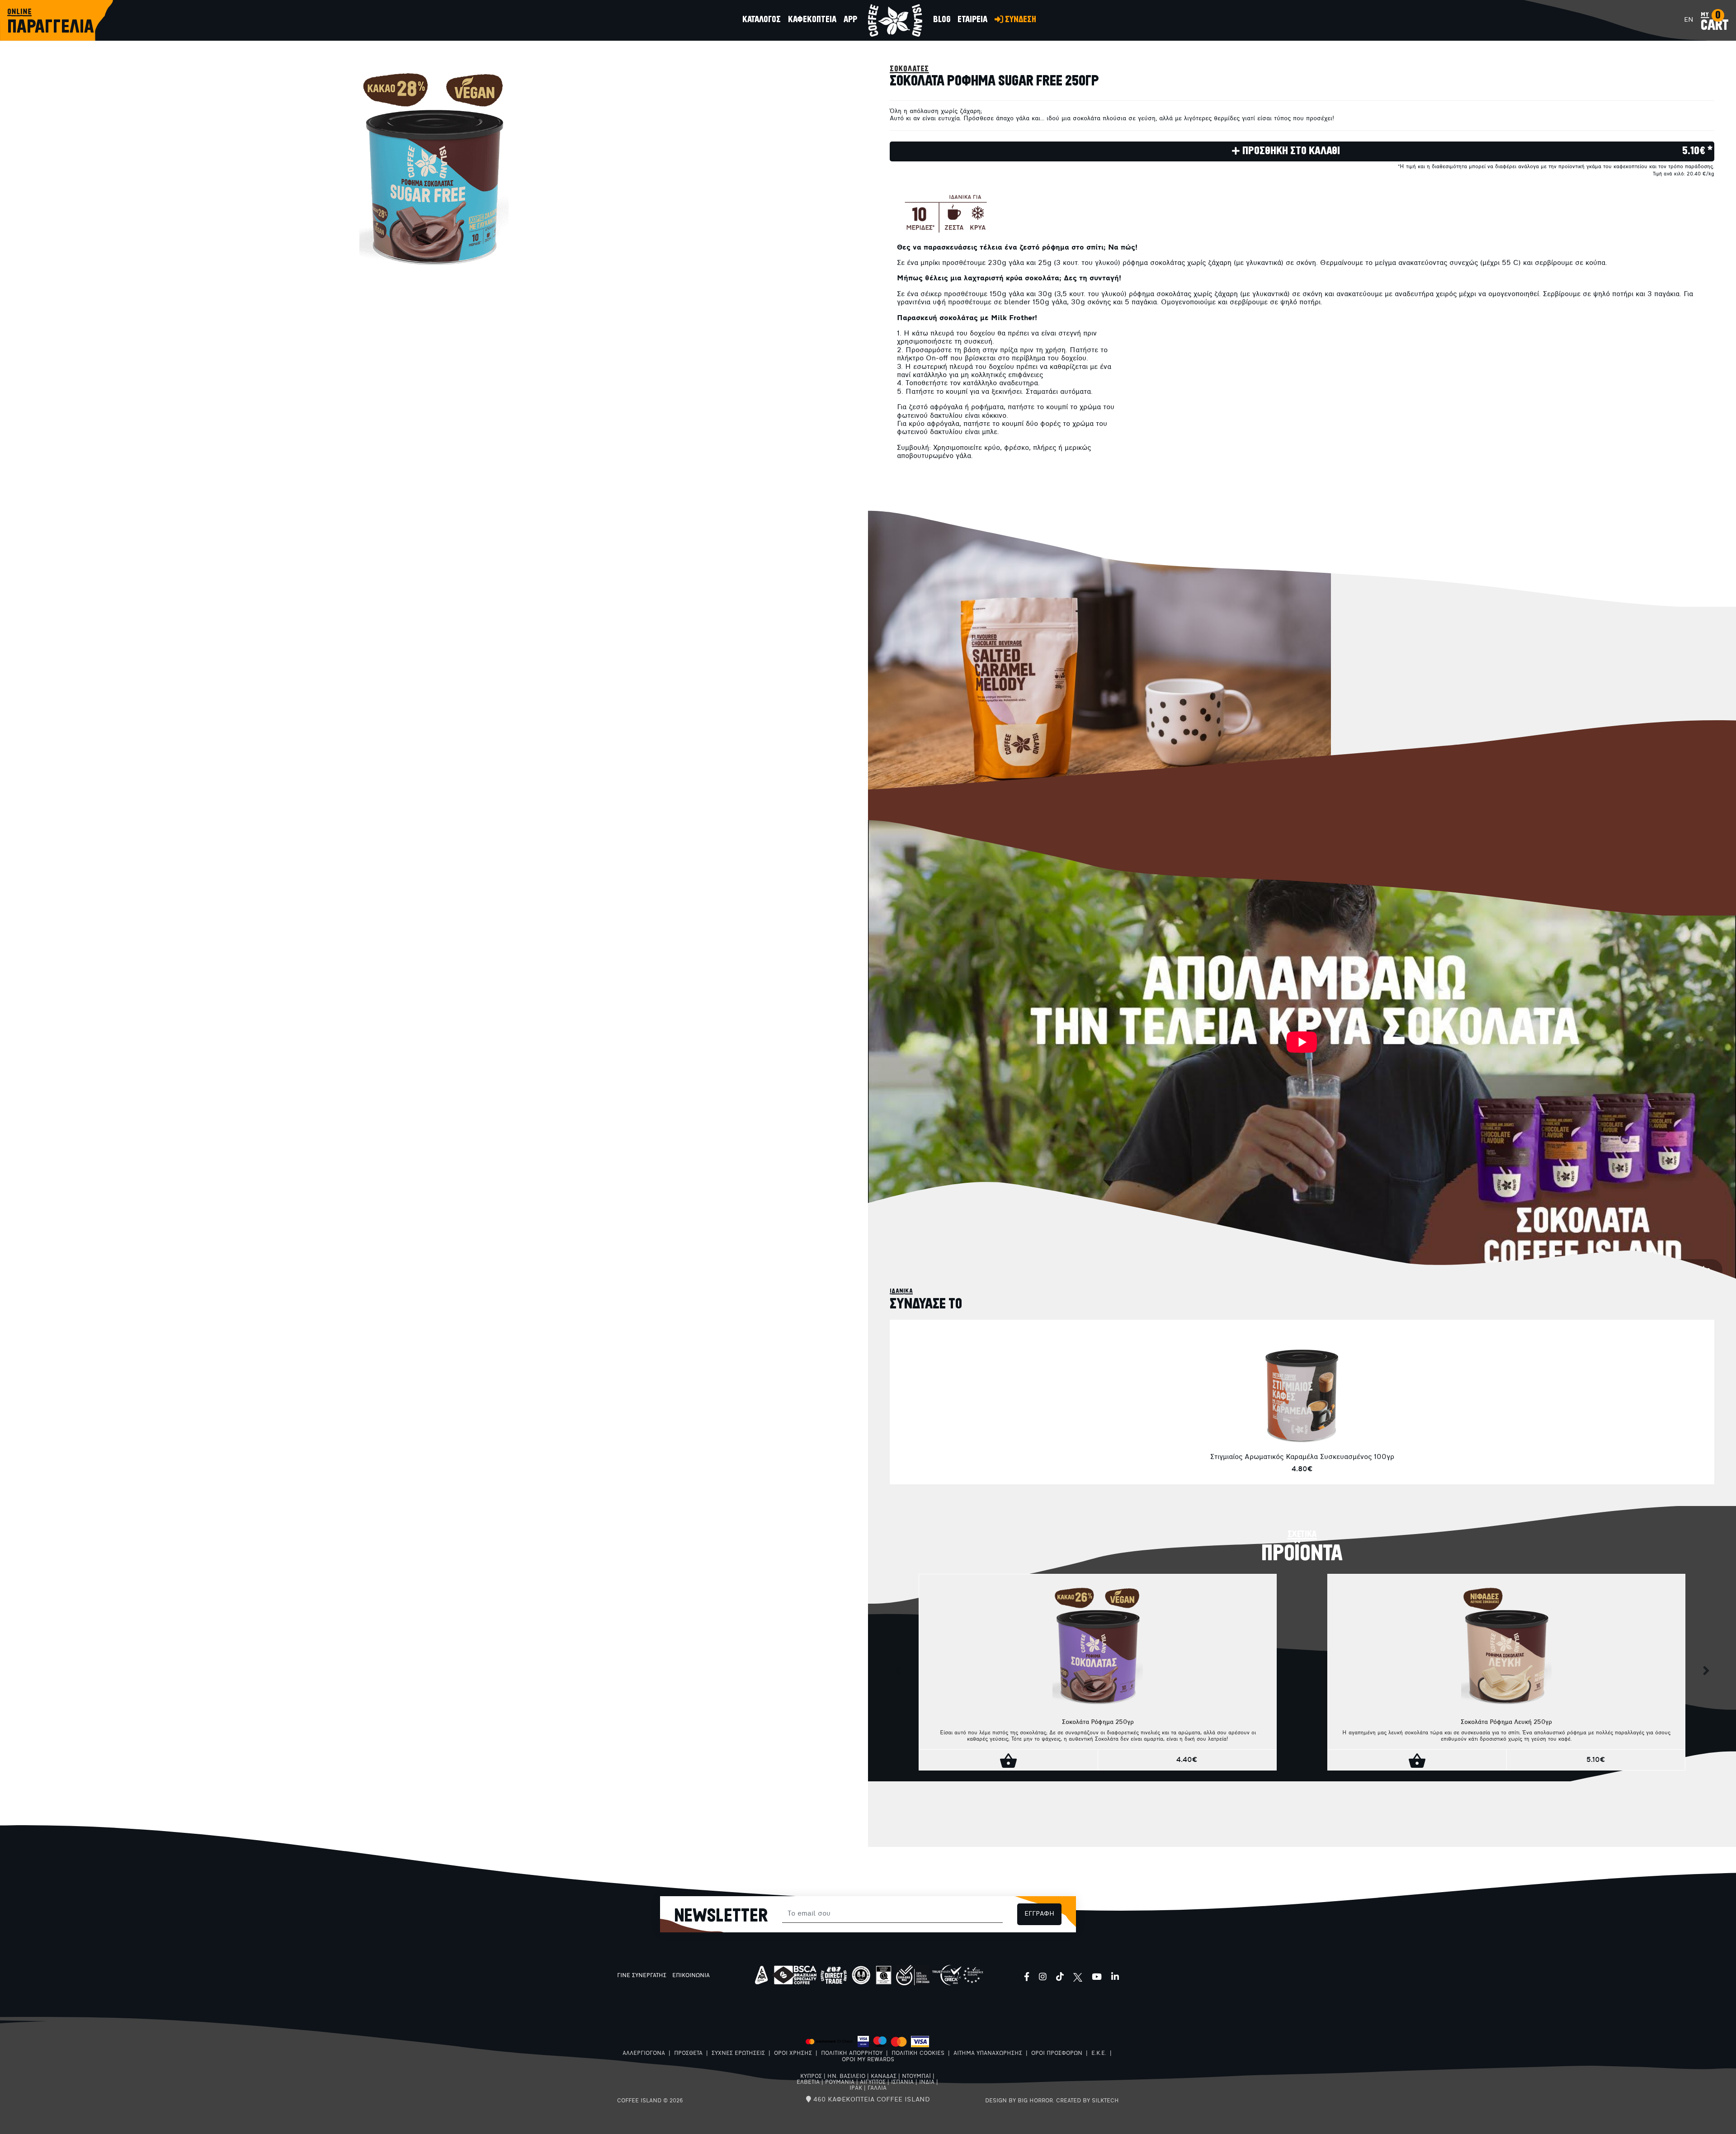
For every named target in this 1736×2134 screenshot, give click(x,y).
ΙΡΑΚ (856, 2088)
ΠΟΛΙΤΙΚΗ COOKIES (918, 2054)
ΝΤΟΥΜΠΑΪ (916, 2077)
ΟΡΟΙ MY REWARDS (868, 2060)
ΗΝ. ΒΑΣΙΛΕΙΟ (846, 2077)
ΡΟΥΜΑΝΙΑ (840, 2082)
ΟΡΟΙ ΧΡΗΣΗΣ (793, 2054)
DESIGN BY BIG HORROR (1019, 2101)
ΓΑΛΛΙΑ (877, 2088)
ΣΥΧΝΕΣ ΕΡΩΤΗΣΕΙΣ (738, 2054)
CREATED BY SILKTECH (1087, 2101)
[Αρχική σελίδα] (895, 20)
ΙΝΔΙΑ (927, 2082)
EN (1689, 20)
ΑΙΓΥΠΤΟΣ (873, 2082)
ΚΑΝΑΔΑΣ (884, 2077)
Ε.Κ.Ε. (1099, 2054)
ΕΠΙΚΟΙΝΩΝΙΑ (691, 1976)
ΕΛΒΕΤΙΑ (808, 2082)
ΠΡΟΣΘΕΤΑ (688, 2054)
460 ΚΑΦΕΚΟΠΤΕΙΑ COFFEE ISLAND (870, 2100)
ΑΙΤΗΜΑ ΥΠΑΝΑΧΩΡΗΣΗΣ (988, 2054)
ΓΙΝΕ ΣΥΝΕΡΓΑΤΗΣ (642, 1976)
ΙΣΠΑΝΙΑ (902, 2082)
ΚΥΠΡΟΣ (811, 2077)
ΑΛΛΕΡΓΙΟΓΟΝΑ (644, 2054)
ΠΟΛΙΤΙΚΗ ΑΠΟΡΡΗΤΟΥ (852, 2054)
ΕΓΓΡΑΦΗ (1039, 1914)
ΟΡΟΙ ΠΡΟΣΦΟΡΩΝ (1057, 2054)
